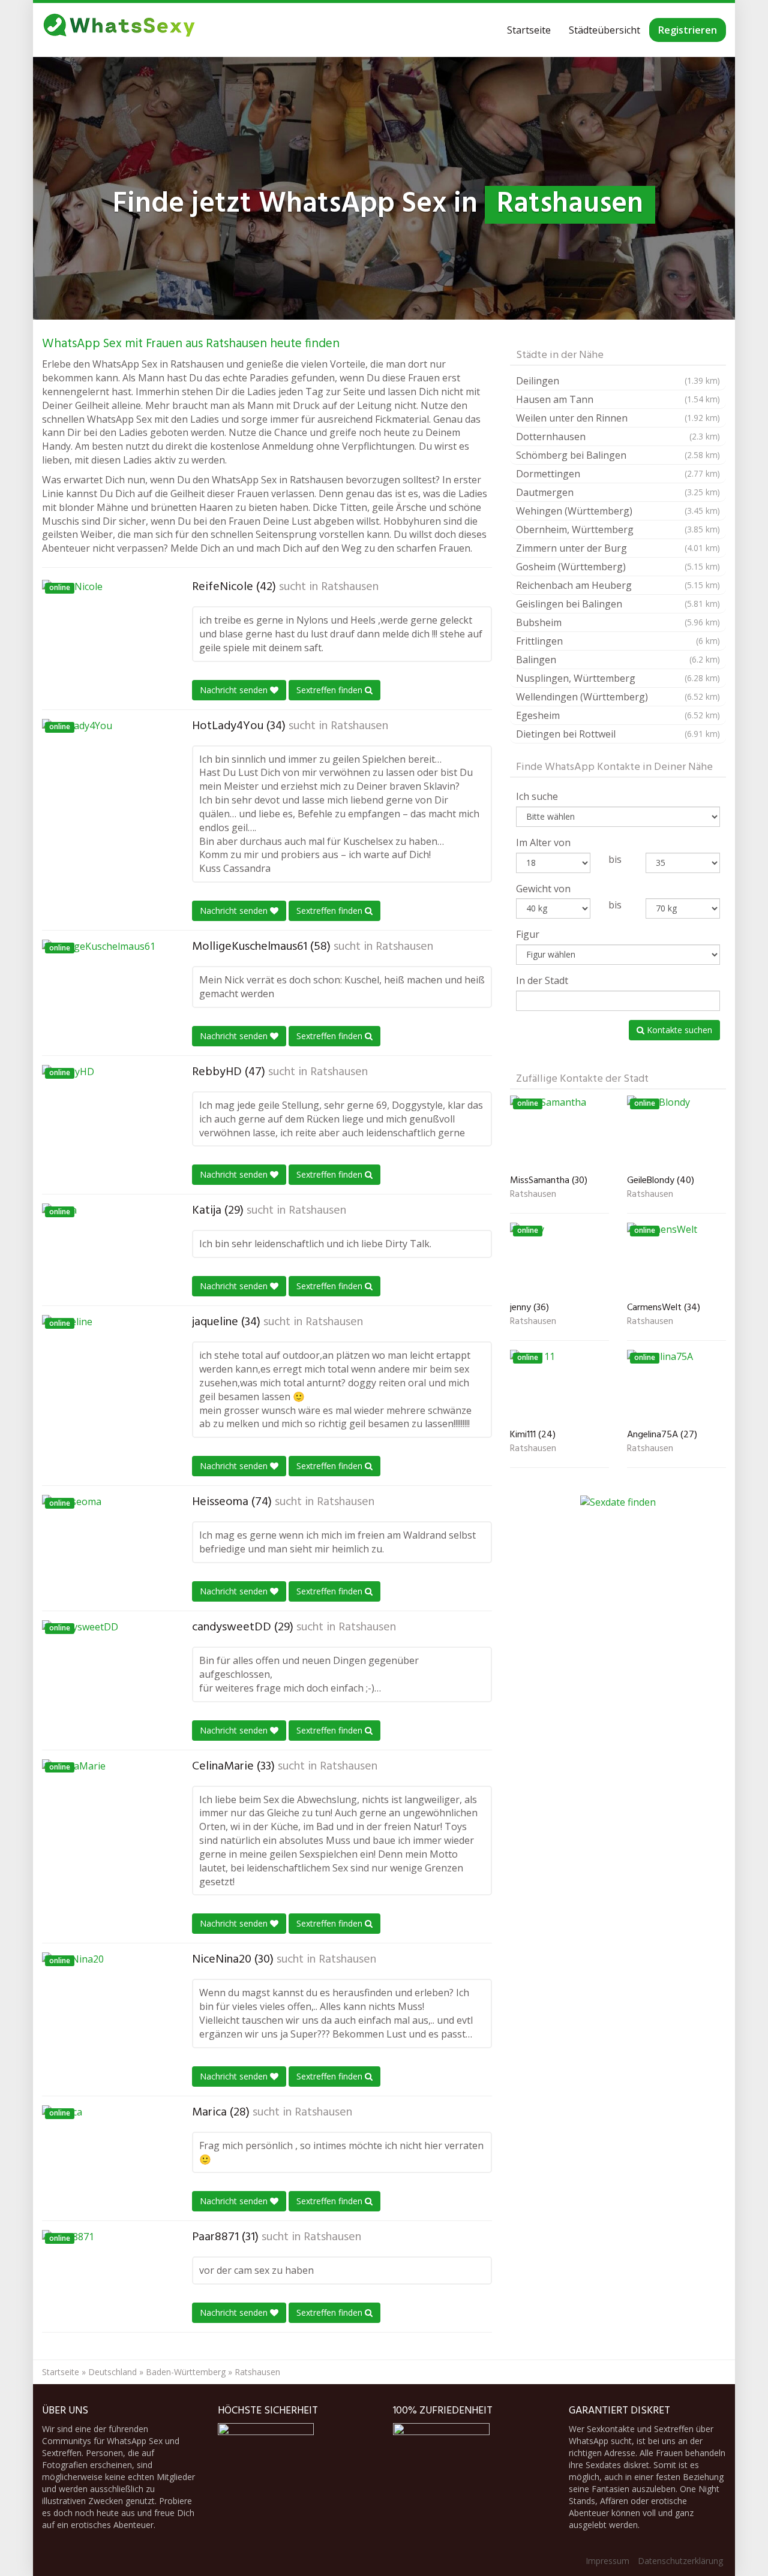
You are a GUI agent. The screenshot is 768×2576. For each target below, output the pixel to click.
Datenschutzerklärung (680, 2561)
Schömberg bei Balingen (618, 455)
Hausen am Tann (618, 399)
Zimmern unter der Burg (618, 548)
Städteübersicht (604, 30)
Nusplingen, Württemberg (618, 678)
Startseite (529, 30)
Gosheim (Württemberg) (618, 567)
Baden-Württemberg (186, 2372)
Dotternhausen (618, 437)
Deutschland (112, 2372)
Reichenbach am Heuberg (618, 585)
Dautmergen (618, 492)
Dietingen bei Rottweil (618, 734)
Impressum (607, 2561)
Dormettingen (618, 474)
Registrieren (688, 30)
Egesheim (618, 715)
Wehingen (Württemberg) (618, 511)
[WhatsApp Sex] (119, 30)
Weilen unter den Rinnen (618, 418)
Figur (528, 934)
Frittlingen (618, 641)
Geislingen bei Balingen (618, 604)
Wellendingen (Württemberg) (618, 697)
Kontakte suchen (678, 1030)
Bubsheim (618, 622)
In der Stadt (542, 980)
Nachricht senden (235, 690)
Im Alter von (543, 842)
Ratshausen (350, 587)
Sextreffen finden (331, 690)
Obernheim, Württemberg (618, 529)
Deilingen (618, 381)
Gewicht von (543, 889)
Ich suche (537, 796)
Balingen (618, 660)
